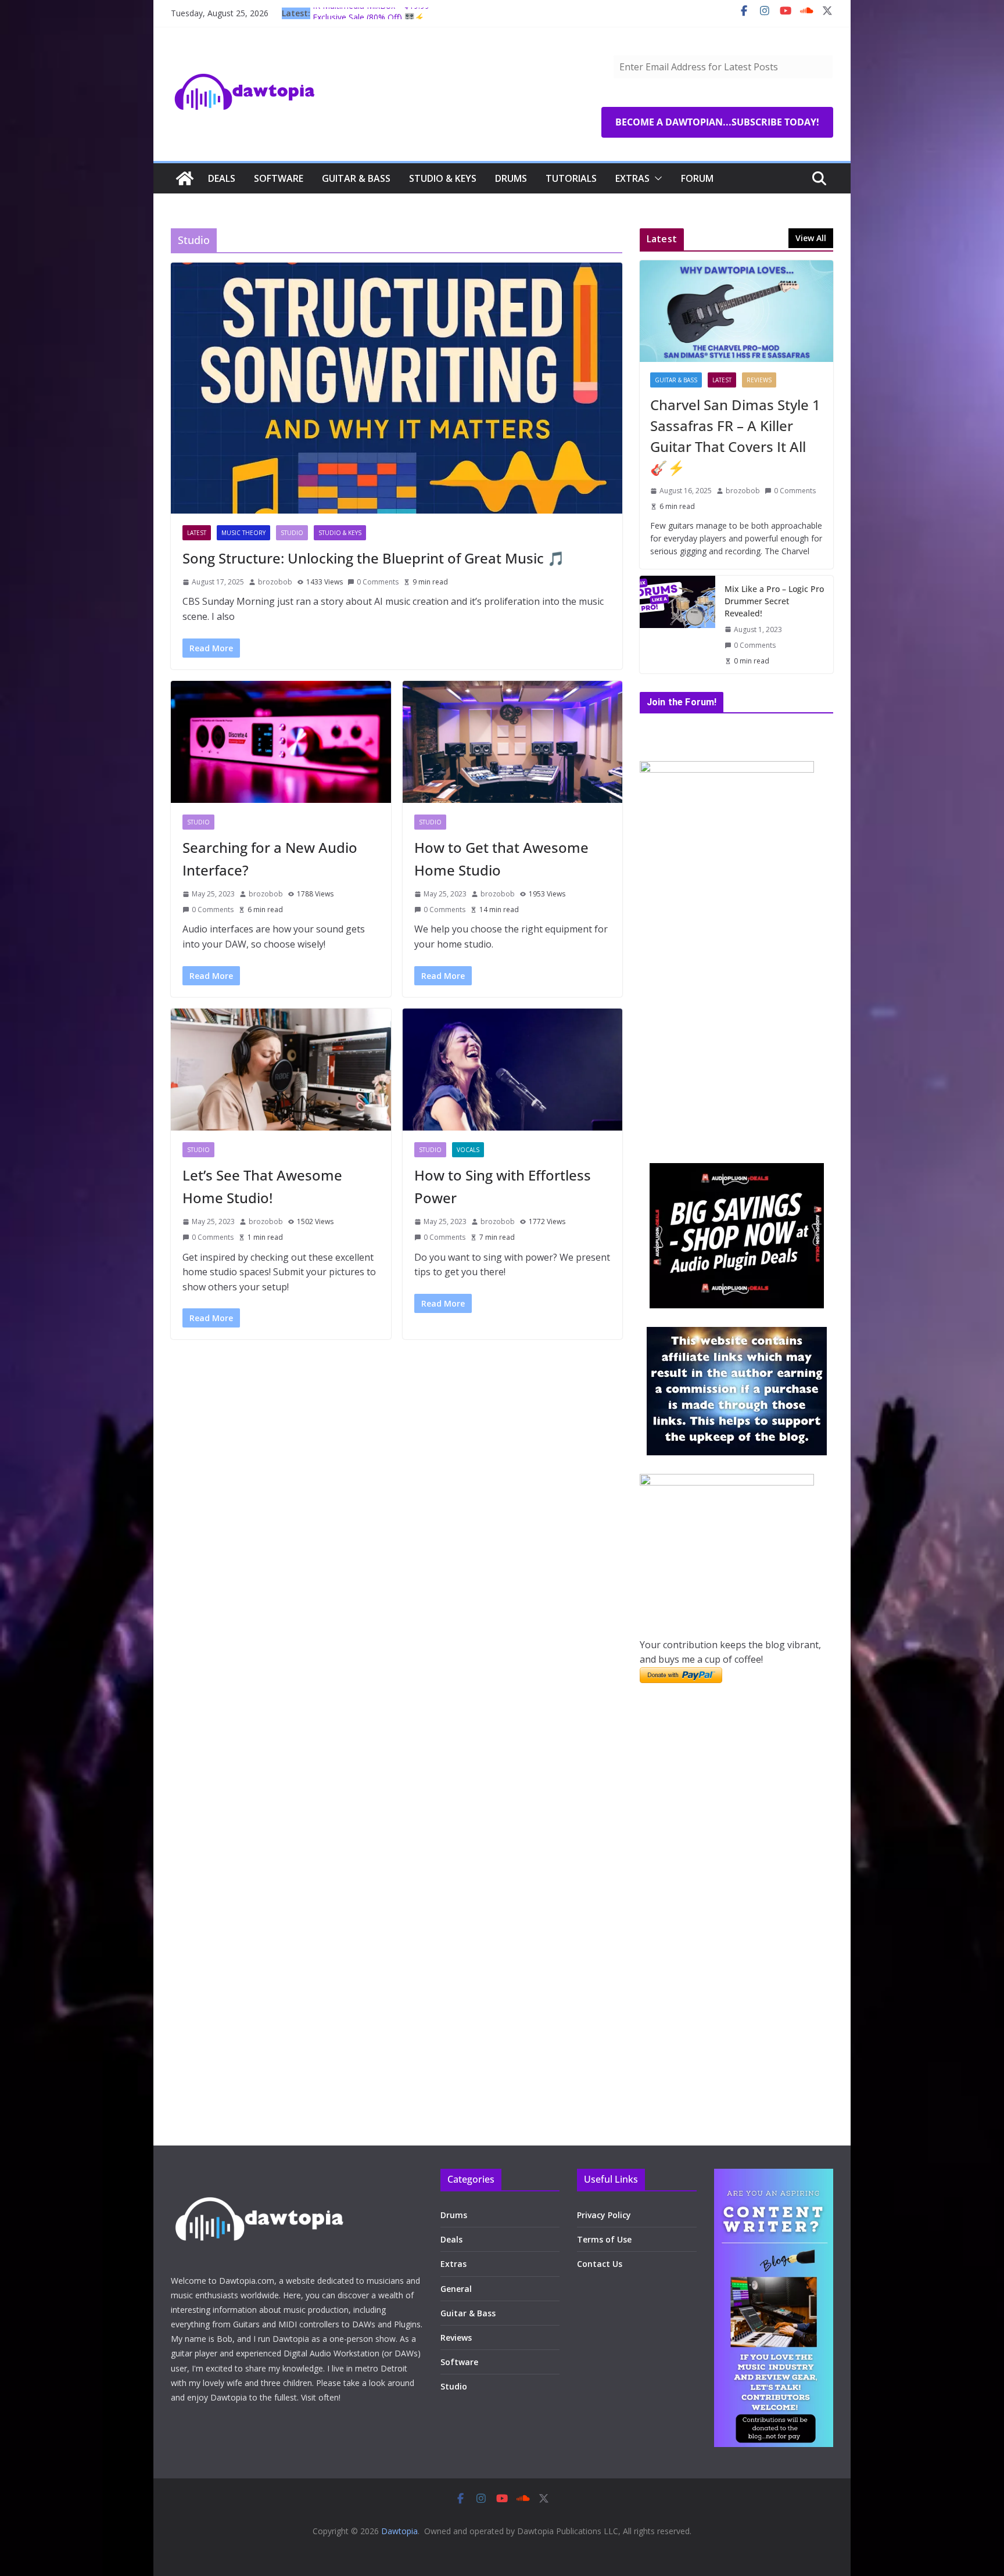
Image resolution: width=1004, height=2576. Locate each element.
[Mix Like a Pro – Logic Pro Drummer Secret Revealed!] (677, 625)
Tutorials (571, 178)
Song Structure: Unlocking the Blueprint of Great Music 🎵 (374, 558)
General (456, 2289)
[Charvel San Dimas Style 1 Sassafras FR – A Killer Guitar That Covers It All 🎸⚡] (736, 311)
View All (811, 238)
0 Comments (378, 582)
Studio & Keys (443, 178)
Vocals (468, 1150)
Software (279, 178)
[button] (656, 178)
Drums (511, 178)
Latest (197, 533)
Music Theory (243, 533)
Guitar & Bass (356, 178)
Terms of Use (604, 2239)
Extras (632, 178)
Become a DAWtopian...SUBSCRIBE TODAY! (717, 122)
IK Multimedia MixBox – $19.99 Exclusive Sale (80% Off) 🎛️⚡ (371, 19)
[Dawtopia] (185, 178)
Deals (222, 178)
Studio (292, 533)
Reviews (759, 380)
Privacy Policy (604, 2215)
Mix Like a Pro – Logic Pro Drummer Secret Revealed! (774, 601)
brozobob (275, 582)
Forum (697, 178)
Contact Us (600, 2264)
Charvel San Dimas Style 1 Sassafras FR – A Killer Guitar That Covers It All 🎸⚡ (735, 436)
